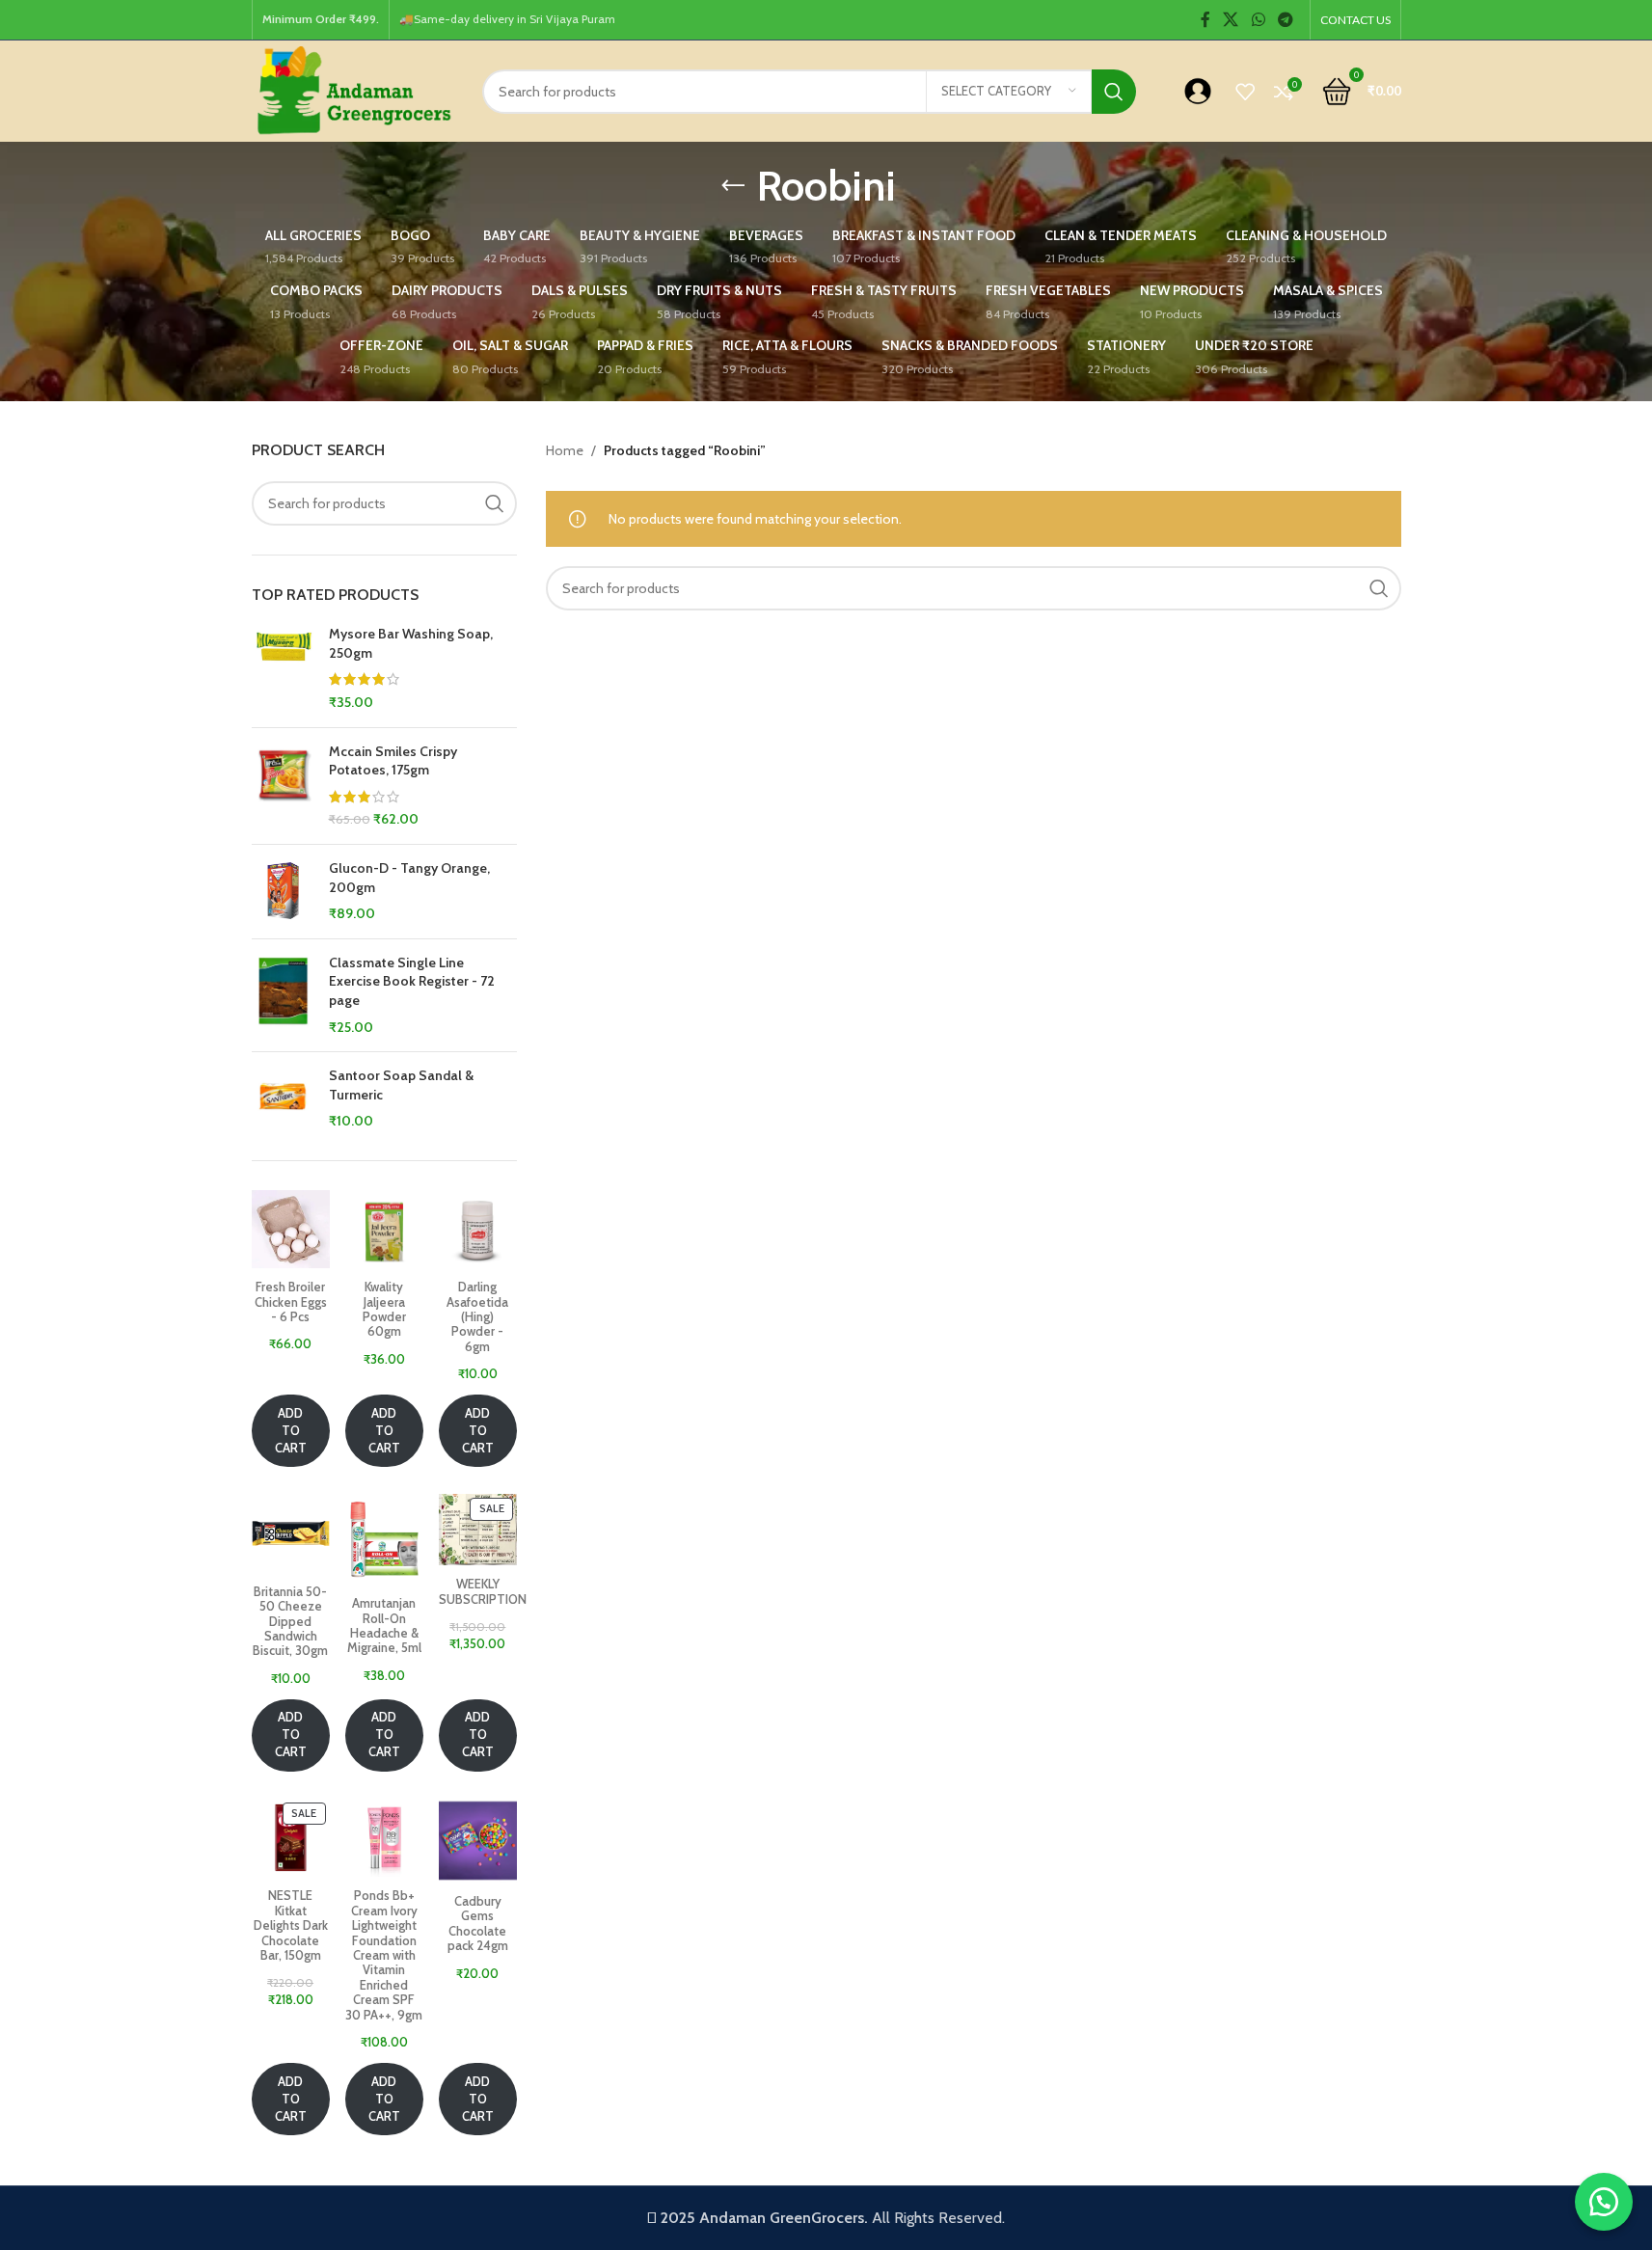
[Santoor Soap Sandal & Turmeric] (283, 1099)
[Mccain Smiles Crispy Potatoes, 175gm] (283, 786)
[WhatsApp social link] (1258, 20)
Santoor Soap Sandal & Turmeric (401, 1085)
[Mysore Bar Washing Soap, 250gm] (283, 668)
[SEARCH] (1114, 92)
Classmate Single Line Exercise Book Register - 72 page (412, 981)
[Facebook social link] (1205, 20)
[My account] (1198, 92)
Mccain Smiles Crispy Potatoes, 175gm (393, 761)
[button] (1604, 2202)
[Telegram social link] (1285, 20)
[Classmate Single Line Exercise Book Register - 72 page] (283, 995)
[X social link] (1231, 20)
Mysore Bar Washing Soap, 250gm (411, 643)
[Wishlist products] (1245, 92)
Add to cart (291, 1431)
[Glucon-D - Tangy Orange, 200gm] (283, 892)
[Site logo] (352, 90)
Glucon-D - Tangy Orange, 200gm (409, 878)
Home (565, 450)
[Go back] (733, 186)
